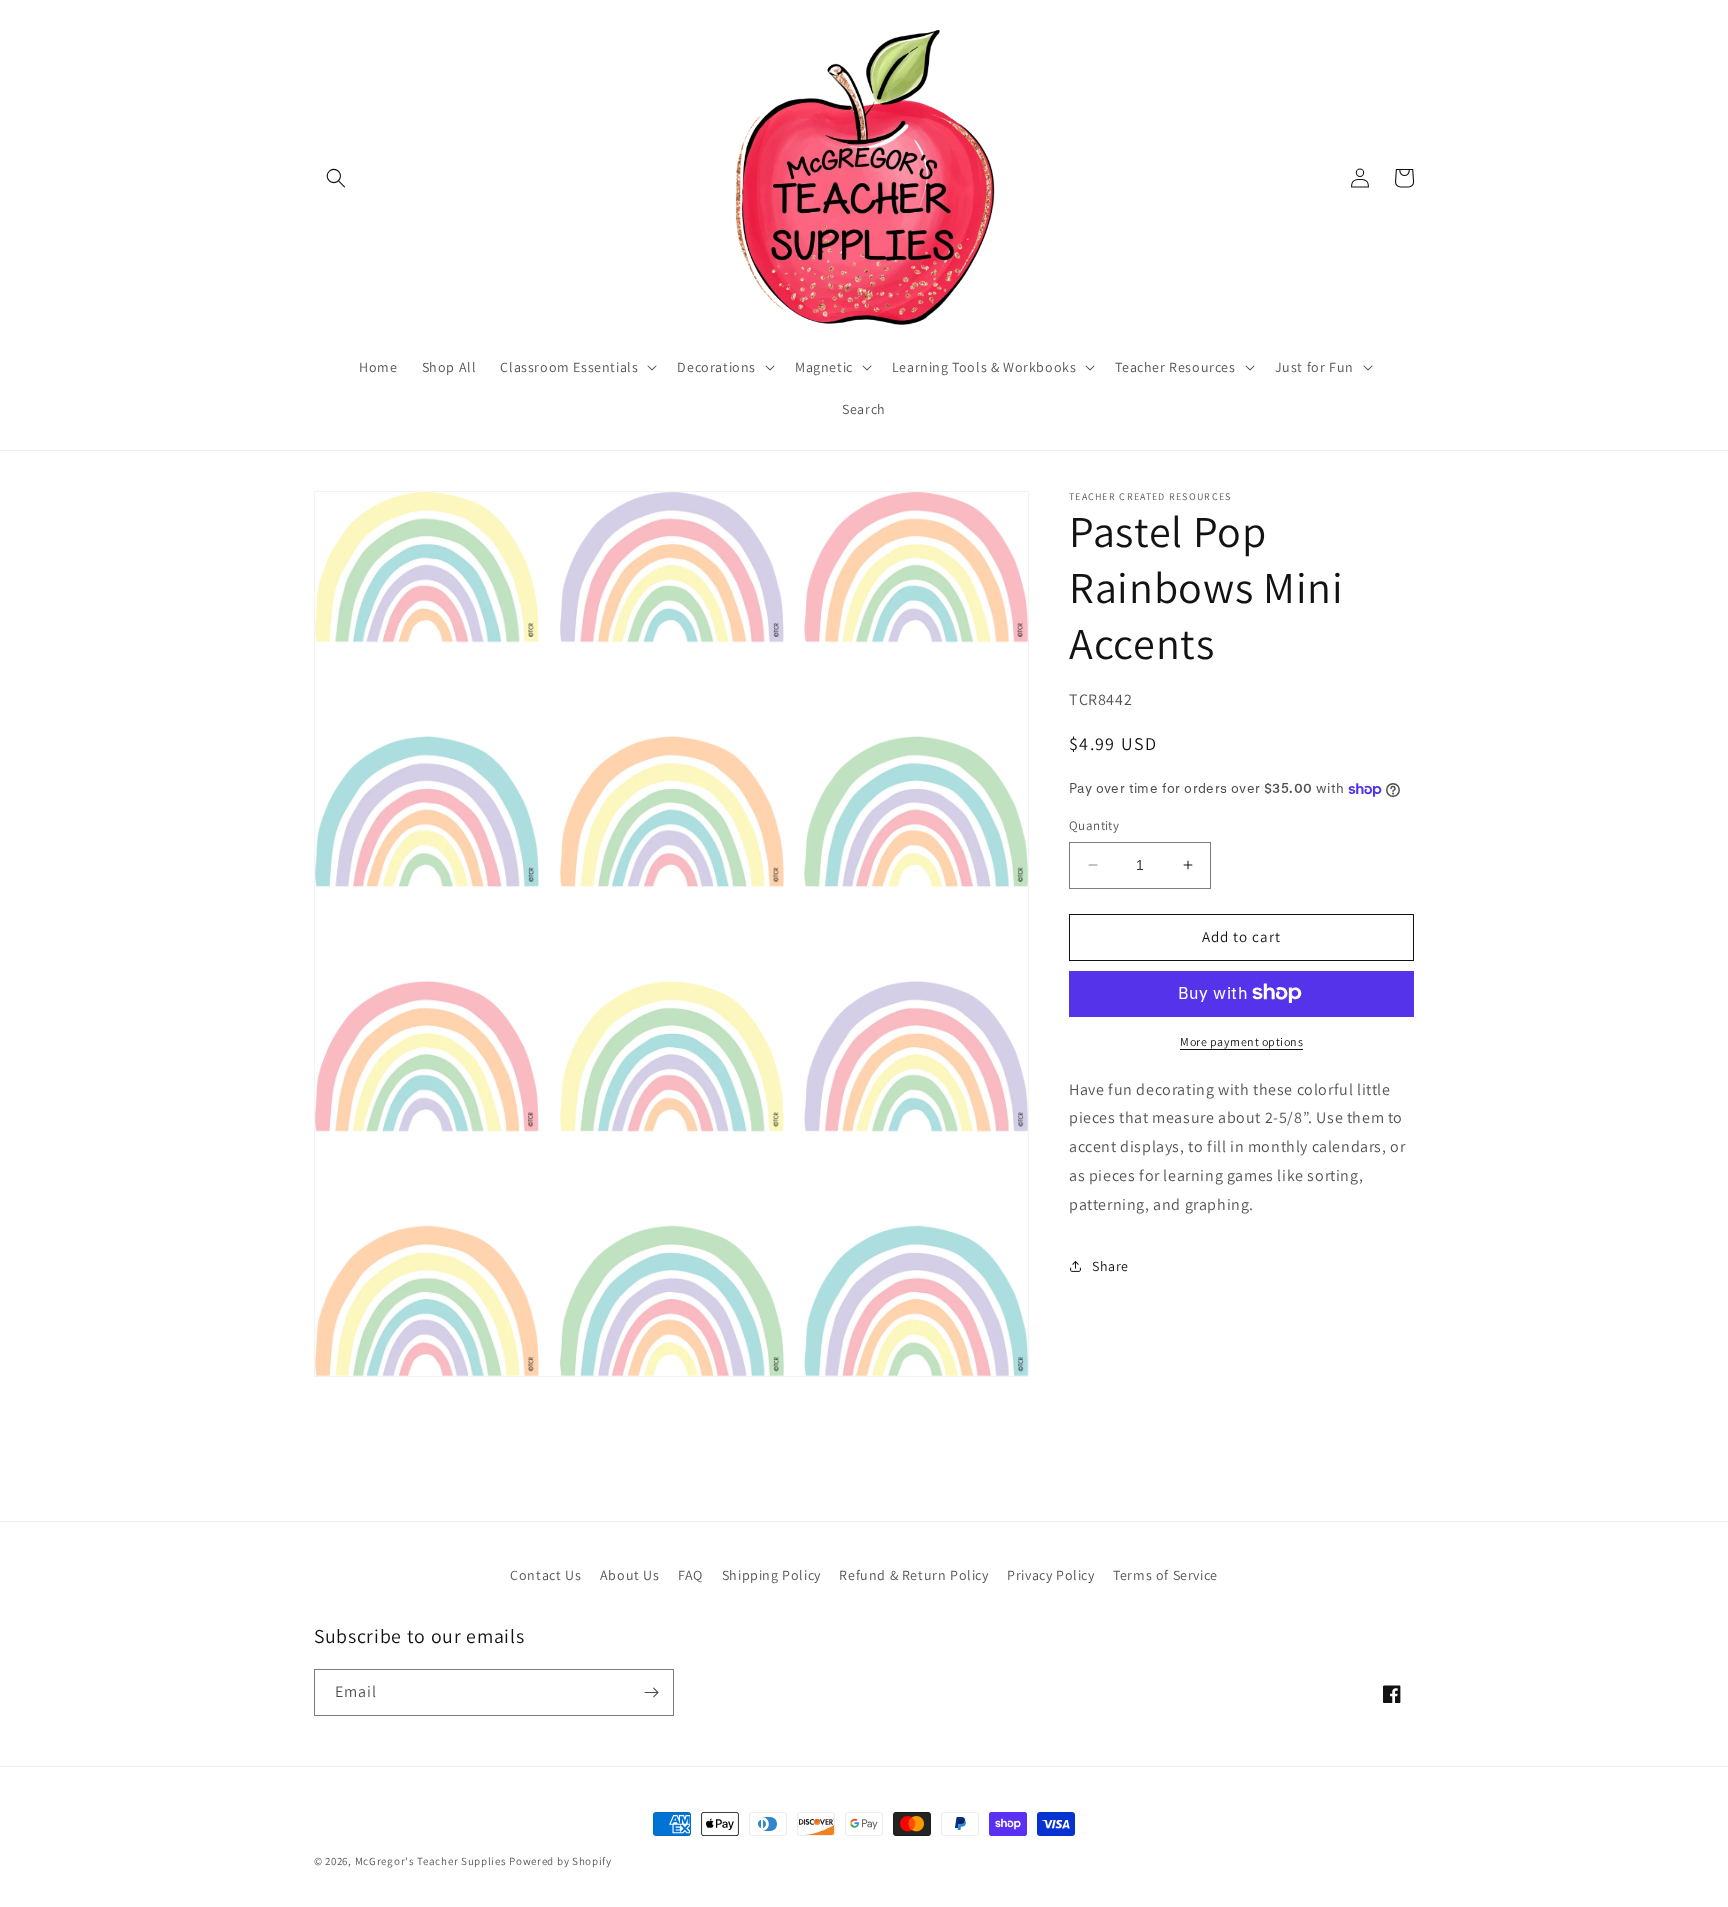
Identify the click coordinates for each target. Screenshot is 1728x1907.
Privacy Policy (1050, 1575)
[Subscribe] (651, 1692)
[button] (336, 178)
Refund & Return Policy (913, 1575)
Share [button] (1110, 1266)
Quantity (1094, 825)
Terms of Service (1165, 1575)
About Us (630, 1575)
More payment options (1241, 1040)
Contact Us (545, 1575)
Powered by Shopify (560, 1861)
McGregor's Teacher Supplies (431, 1861)
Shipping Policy (771, 1575)
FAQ (690, 1575)
